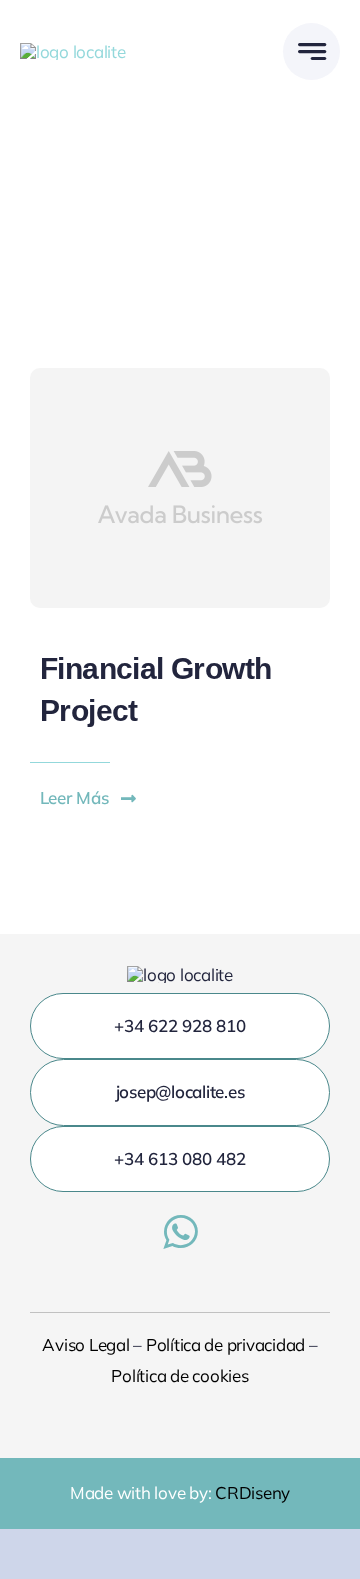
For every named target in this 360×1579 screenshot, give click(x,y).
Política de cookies (179, 1375)
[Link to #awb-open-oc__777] (311, 51)
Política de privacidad (225, 1344)
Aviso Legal (85, 1344)
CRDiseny (252, 1492)
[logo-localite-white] (73, 51)
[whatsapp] (180, 1232)
